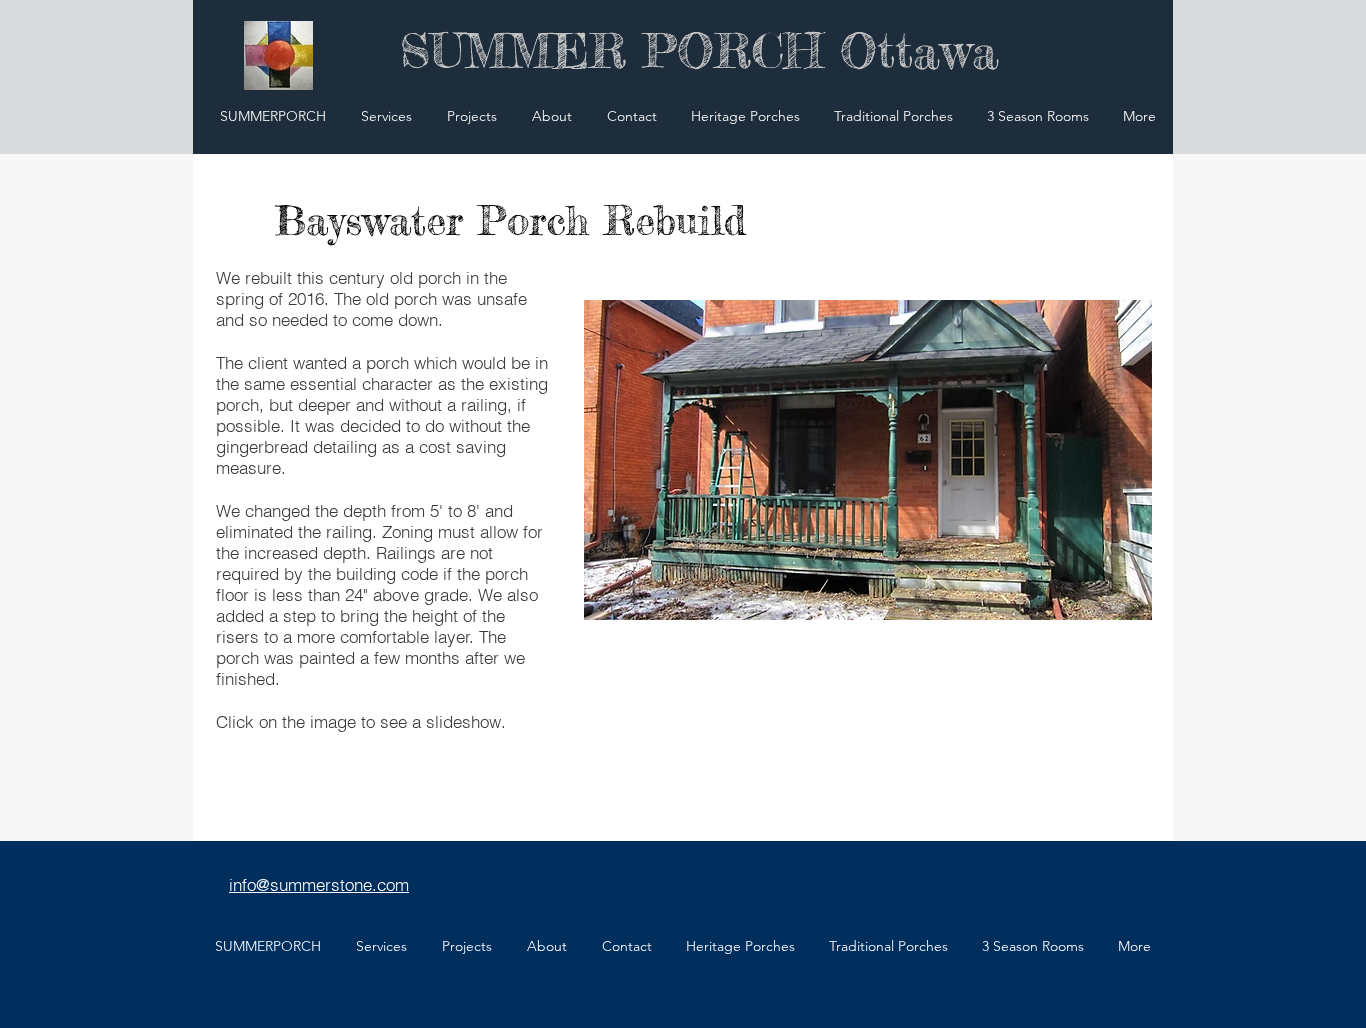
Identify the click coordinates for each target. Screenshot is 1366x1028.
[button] (868, 460)
